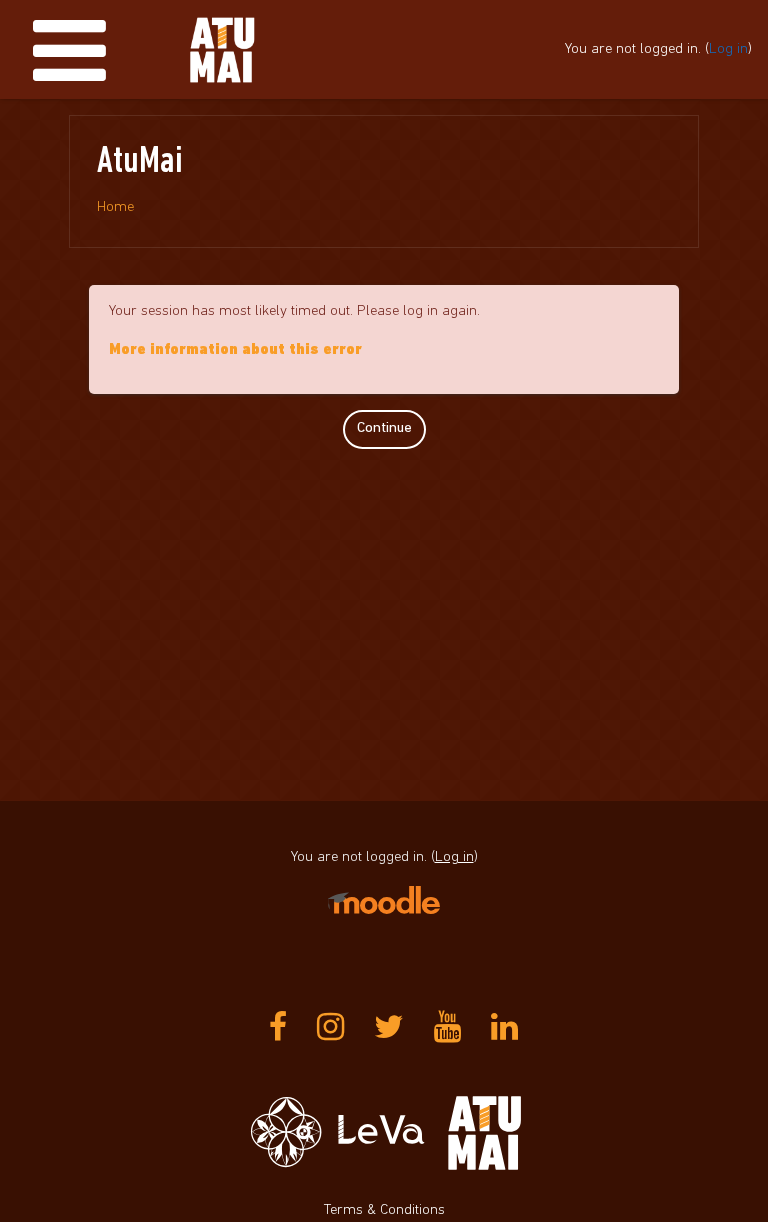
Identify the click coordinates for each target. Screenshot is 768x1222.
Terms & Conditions (384, 1210)
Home (115, 207)
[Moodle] (384, 899)
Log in (728, 49)
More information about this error (235, 350)
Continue (384, 428)
